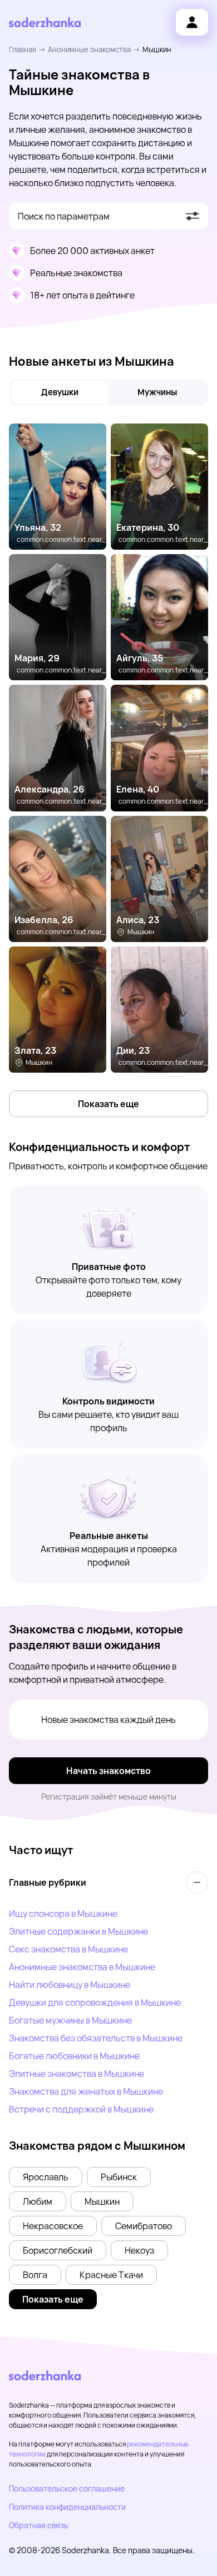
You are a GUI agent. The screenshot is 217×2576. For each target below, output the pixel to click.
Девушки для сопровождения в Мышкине (95, 2002)
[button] (46, 2177)
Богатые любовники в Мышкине (74, 2056)
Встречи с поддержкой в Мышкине (81, 2109)
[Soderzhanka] (45, 23)
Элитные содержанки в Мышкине (78, 1931)
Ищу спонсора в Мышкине (63, 1914)
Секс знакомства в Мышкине (68, 1949)
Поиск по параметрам (64, 216)
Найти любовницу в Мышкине (70, 1985)
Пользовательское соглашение (67, 2488)
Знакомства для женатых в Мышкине (86, 2091)
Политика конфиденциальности (67, 2507)
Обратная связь (38, 2525)
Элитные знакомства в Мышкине (77, 2074)
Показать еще (108, 1104)
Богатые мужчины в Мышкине (70, 2020)
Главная (23, 49)
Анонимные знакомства (89, 49)
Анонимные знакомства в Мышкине (82, 1967)
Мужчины (157, 392)
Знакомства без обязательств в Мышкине (96, 2038)
